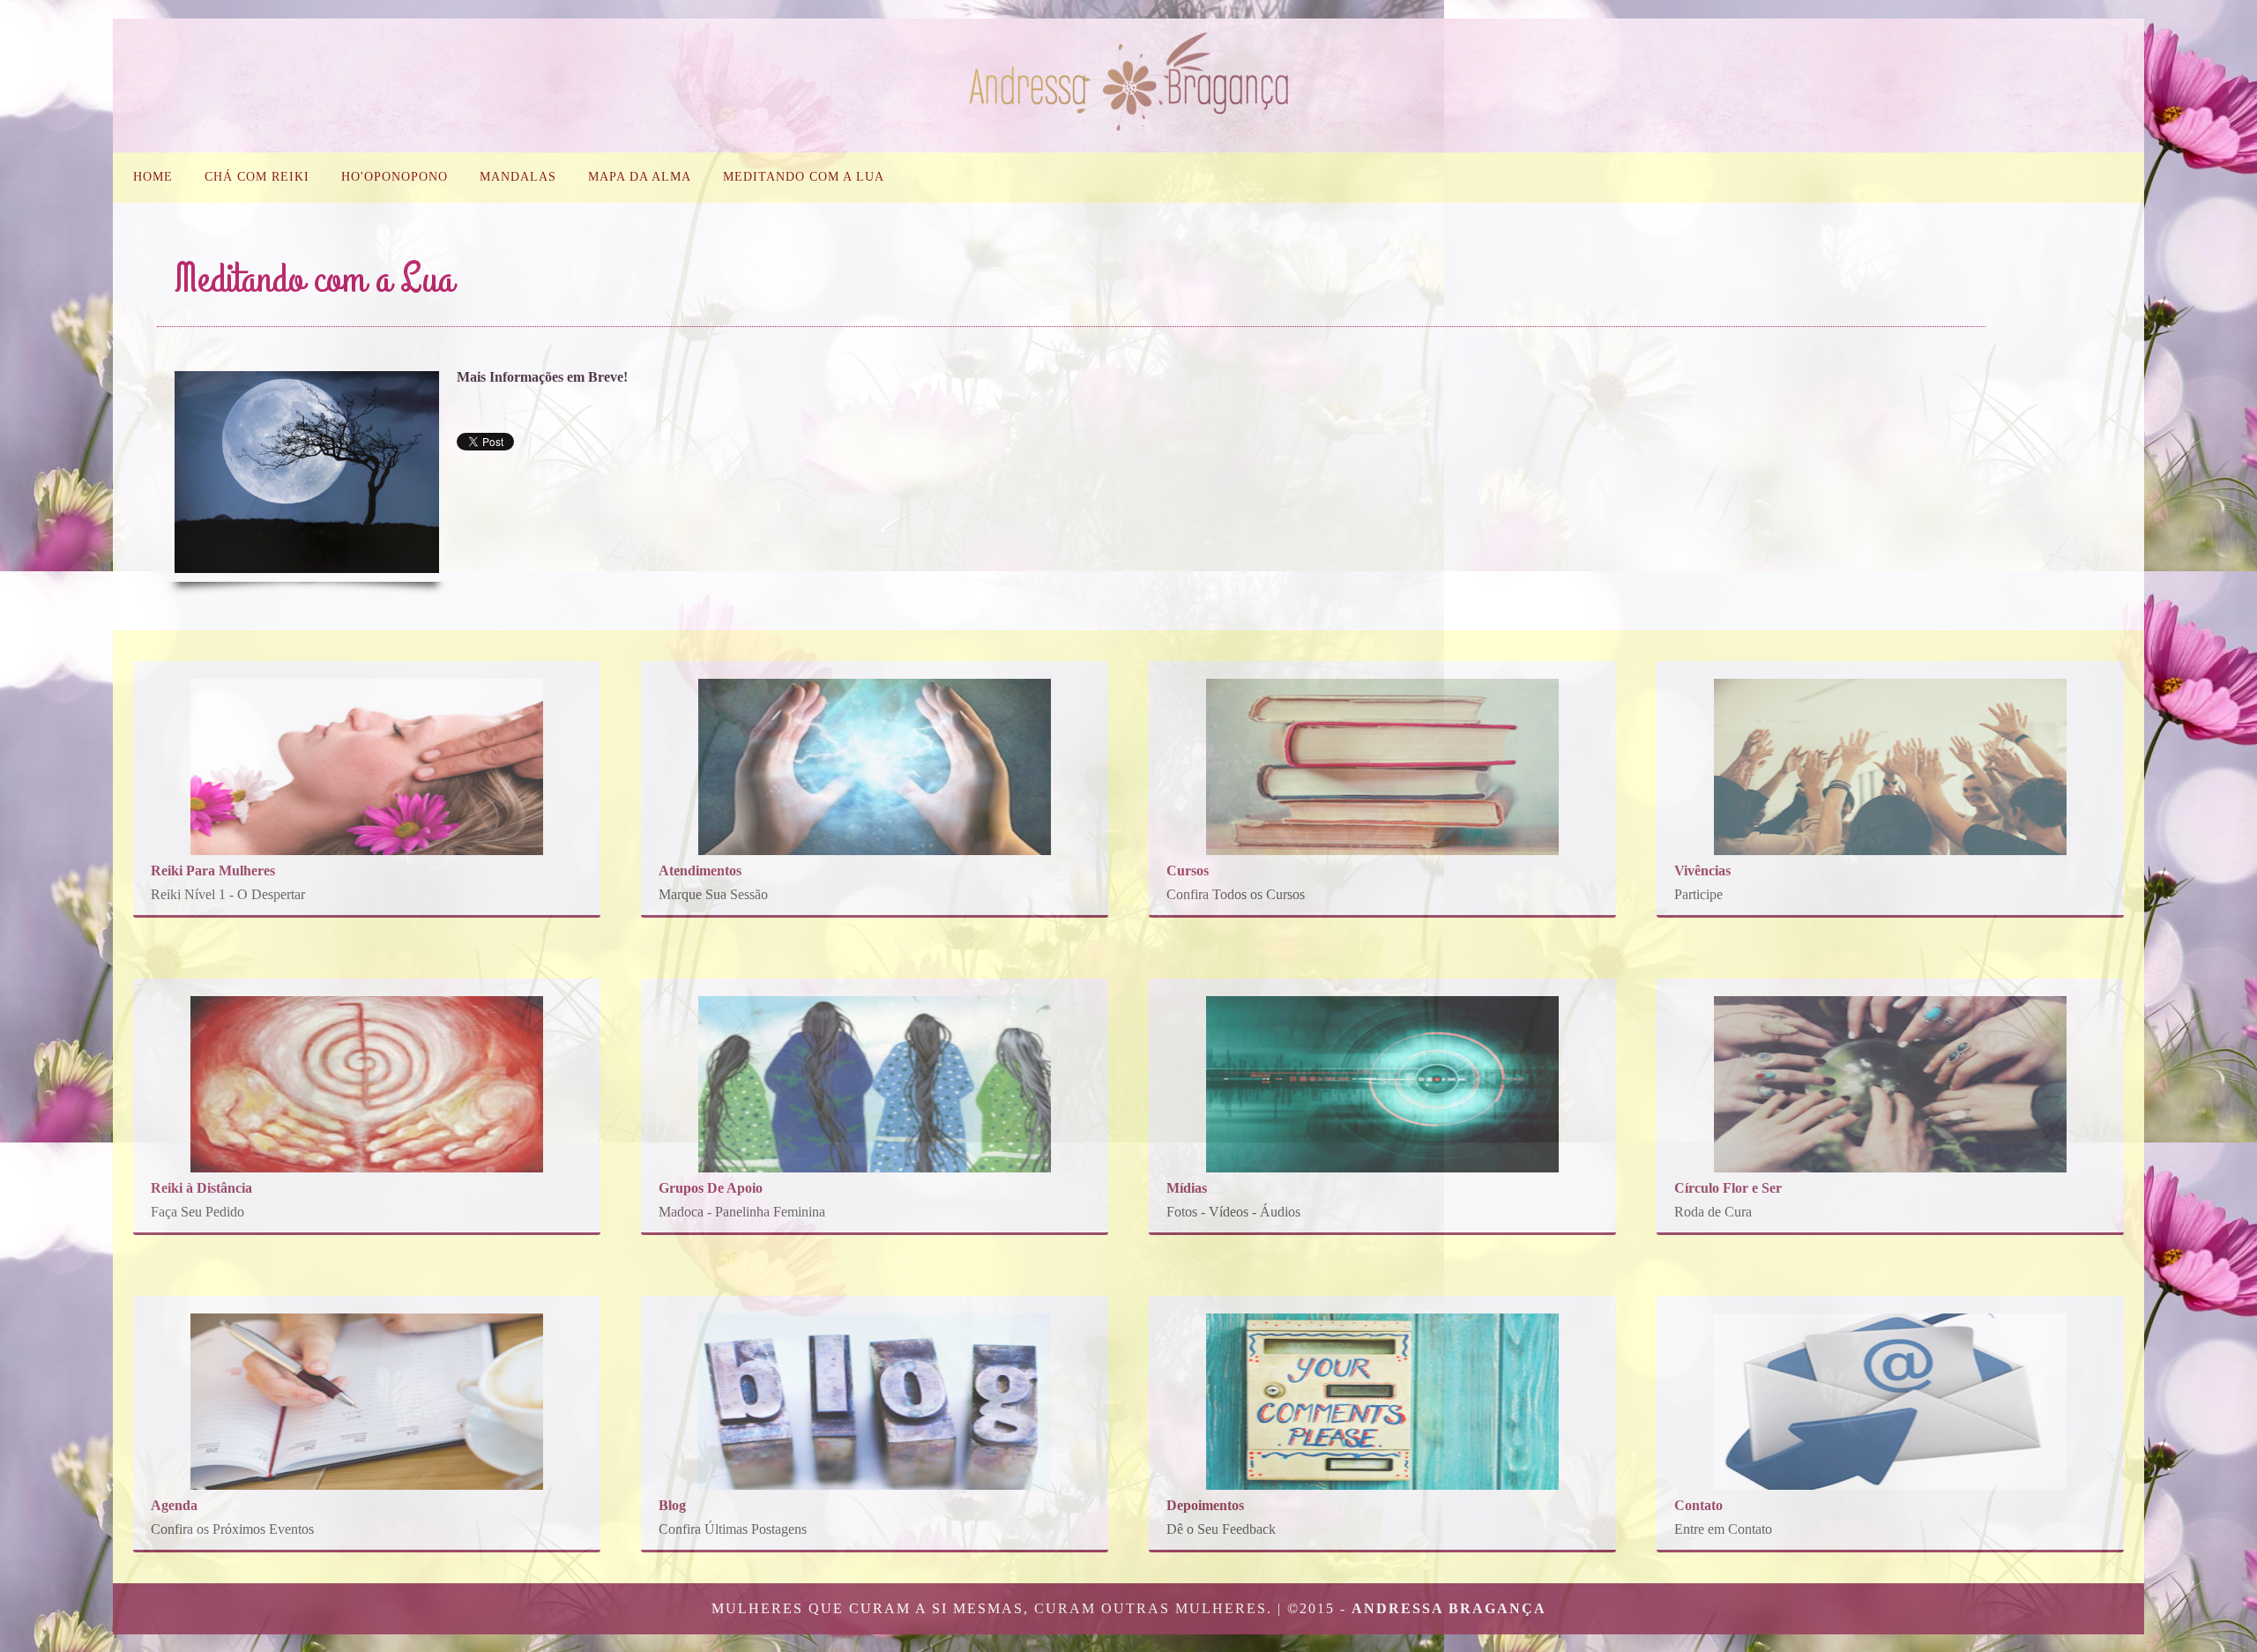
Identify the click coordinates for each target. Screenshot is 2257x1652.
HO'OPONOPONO (395, 177)
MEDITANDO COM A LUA (804, 177)
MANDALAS (518, 177)
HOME (153, 177)
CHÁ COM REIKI (257, 177)
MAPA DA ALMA (640, 177)
